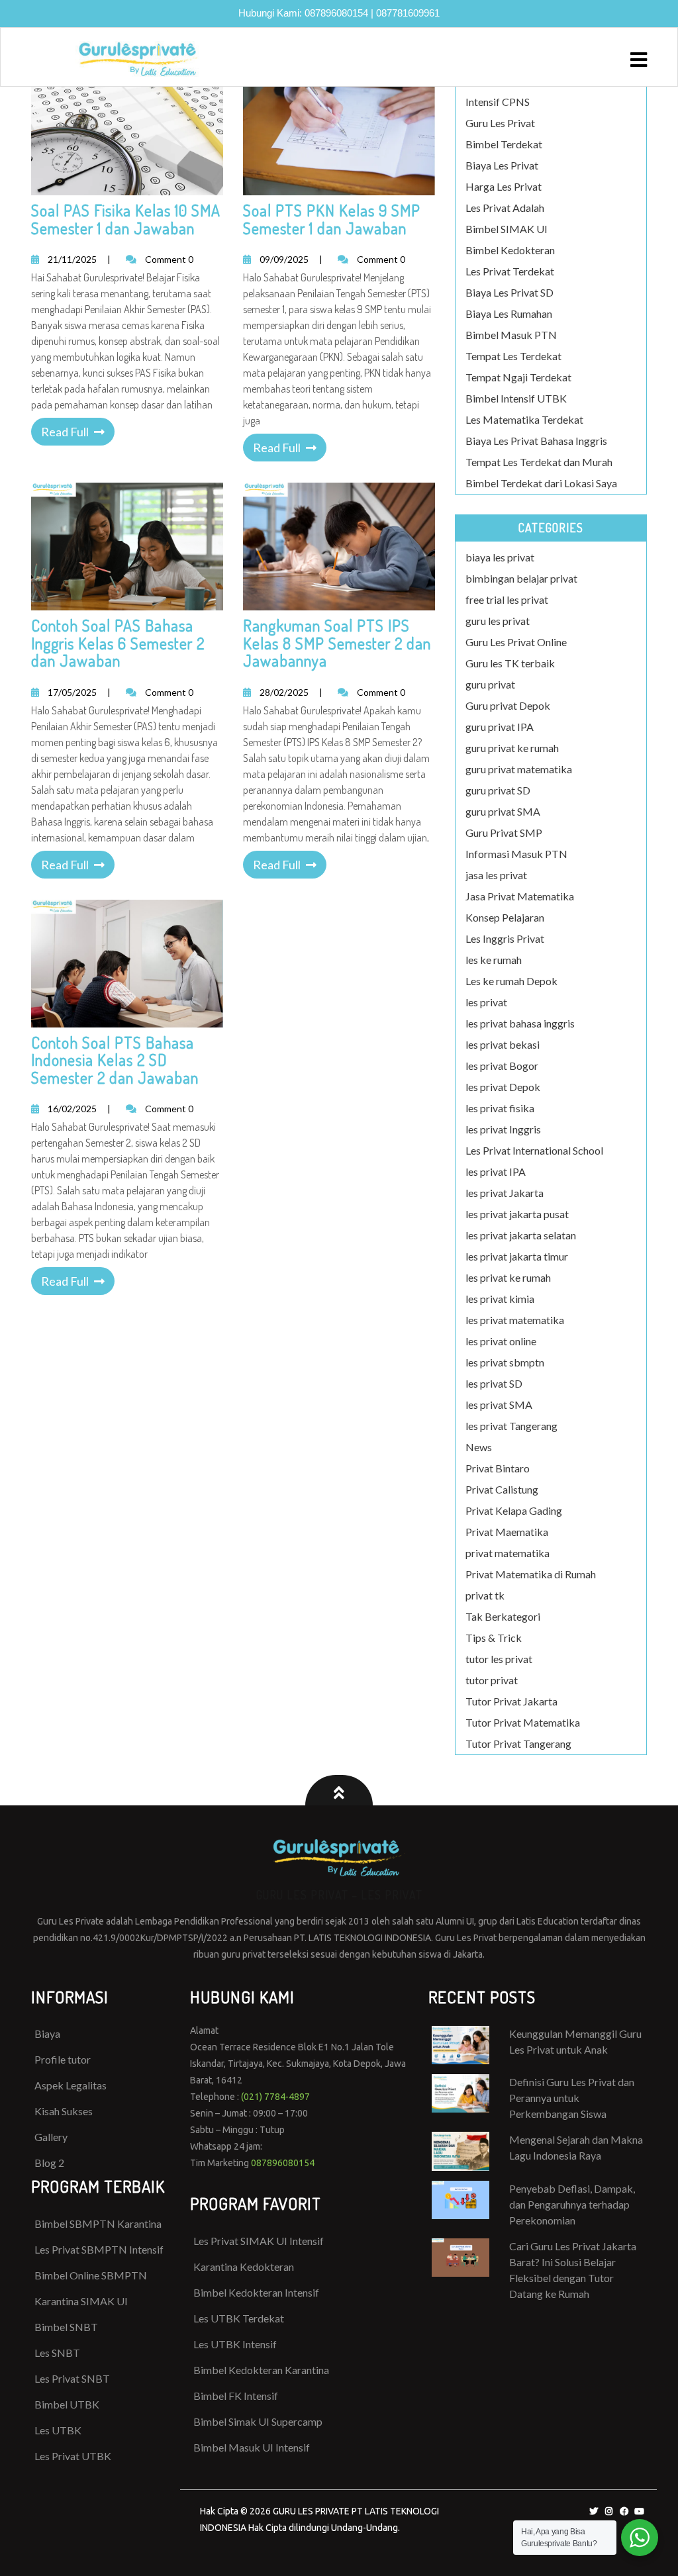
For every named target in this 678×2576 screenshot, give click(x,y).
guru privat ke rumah (512, 748)
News (479, 1447)
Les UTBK (58, 2430)
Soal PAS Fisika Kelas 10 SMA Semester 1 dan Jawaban (126, 219)
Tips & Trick (494, 1638)
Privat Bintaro (498, 1468)
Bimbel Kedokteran (510, 250)
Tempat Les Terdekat (513, 356)
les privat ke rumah (508, 1277)
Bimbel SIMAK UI (507, 229)
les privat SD (494, 1383)
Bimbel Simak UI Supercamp (258, 2421)
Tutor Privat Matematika (523, 1722)
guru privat (490, 684)
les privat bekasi (503, 1044)
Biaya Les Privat (502, 165)
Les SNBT (57, 2353)
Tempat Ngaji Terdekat (518, 377)
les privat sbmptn (505, 1362)
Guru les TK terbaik (510, 663)
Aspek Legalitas (71, 2085)
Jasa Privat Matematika (520, 896)
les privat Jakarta (505, 1193)
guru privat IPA (500, 727)
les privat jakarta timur (517, 1256)
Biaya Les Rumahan (509, 313)
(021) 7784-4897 (275, 2097)
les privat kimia (500, 1299)
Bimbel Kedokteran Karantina (261, 2370)
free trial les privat (507, 599)
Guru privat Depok (508, 705)
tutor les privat (499, 1659)
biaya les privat (500, 557)
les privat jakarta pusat (517, 1214)
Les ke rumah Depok (511, 981)
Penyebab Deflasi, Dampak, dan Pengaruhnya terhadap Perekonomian (572, 2204)
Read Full (65, 432)
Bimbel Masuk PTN (511, 335)
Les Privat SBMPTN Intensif (99, 2249)
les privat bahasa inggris (520, 1023)
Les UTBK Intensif (235, 2344)
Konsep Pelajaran (505, 917)
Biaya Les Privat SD (509, 292)
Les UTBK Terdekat (239, 2318)
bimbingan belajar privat (521, 578)
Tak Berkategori (503, 1616)
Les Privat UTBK (73, 2456)
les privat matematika (515, 1320)
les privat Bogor (502, 1066)
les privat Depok (503, 1087)
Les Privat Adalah (505, 208)
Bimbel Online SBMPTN (91, 2275)
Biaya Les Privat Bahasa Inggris (536, 441)
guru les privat (498, 621)
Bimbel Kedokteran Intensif (256, 2292)
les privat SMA (499, 1405)
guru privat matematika (519, 769)
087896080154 (336, 13)
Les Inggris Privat (505, 938)
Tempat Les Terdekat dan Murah (539, 462)
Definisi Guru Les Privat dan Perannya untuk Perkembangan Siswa (572, 2098)
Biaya (47, 2033)
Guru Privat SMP (504, 833)
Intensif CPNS (498, 102)
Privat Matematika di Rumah (531, 1574)
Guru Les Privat (500, 123)
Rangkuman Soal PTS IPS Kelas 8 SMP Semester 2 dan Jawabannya (337, 643)
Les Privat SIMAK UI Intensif (259, 2241)
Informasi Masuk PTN (516, 854)
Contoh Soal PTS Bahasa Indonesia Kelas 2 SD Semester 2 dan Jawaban (115, 1060)
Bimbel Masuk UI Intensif (252, 2447)
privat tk (485, 1595)
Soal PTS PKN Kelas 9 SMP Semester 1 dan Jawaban (332, 219)
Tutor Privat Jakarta (511, 1701)
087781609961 (408, 13)
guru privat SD (498, 790)
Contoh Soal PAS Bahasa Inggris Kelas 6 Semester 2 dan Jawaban (118, 643)
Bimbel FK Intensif (236, 2396)
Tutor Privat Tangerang (518, 1743)
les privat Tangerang (511, 1426)
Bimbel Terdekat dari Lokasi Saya (541, 483)
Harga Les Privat (504, 186)
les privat (486, 1002)
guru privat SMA (503, 811)
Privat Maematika (507, 1532)
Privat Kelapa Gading (514, 1510)
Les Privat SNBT (72, 2378)
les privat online (501, 1341)
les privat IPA (496, 1171)
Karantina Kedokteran (244, 2266)
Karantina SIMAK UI (81, 2301)
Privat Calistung (502, 1489)
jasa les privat (496, 875)
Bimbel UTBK (67, 2404)
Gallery (51, 2137)
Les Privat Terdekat (510, 271)
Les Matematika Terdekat (524, 419)
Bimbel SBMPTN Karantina (98, 2223)
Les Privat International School (534, 1150)
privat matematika (508, 1553)
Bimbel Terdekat (504, 144)
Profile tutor (63, 2059)
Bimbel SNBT (66, 2327)
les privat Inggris (503, 1129)
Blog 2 (49, 2163)
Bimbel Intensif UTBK (516, 398)
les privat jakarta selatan (521, 1235)
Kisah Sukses (64, 2111)
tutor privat (492, 1680)
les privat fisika (500, 1108)
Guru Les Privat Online (516, 642)
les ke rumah (494, 960)
